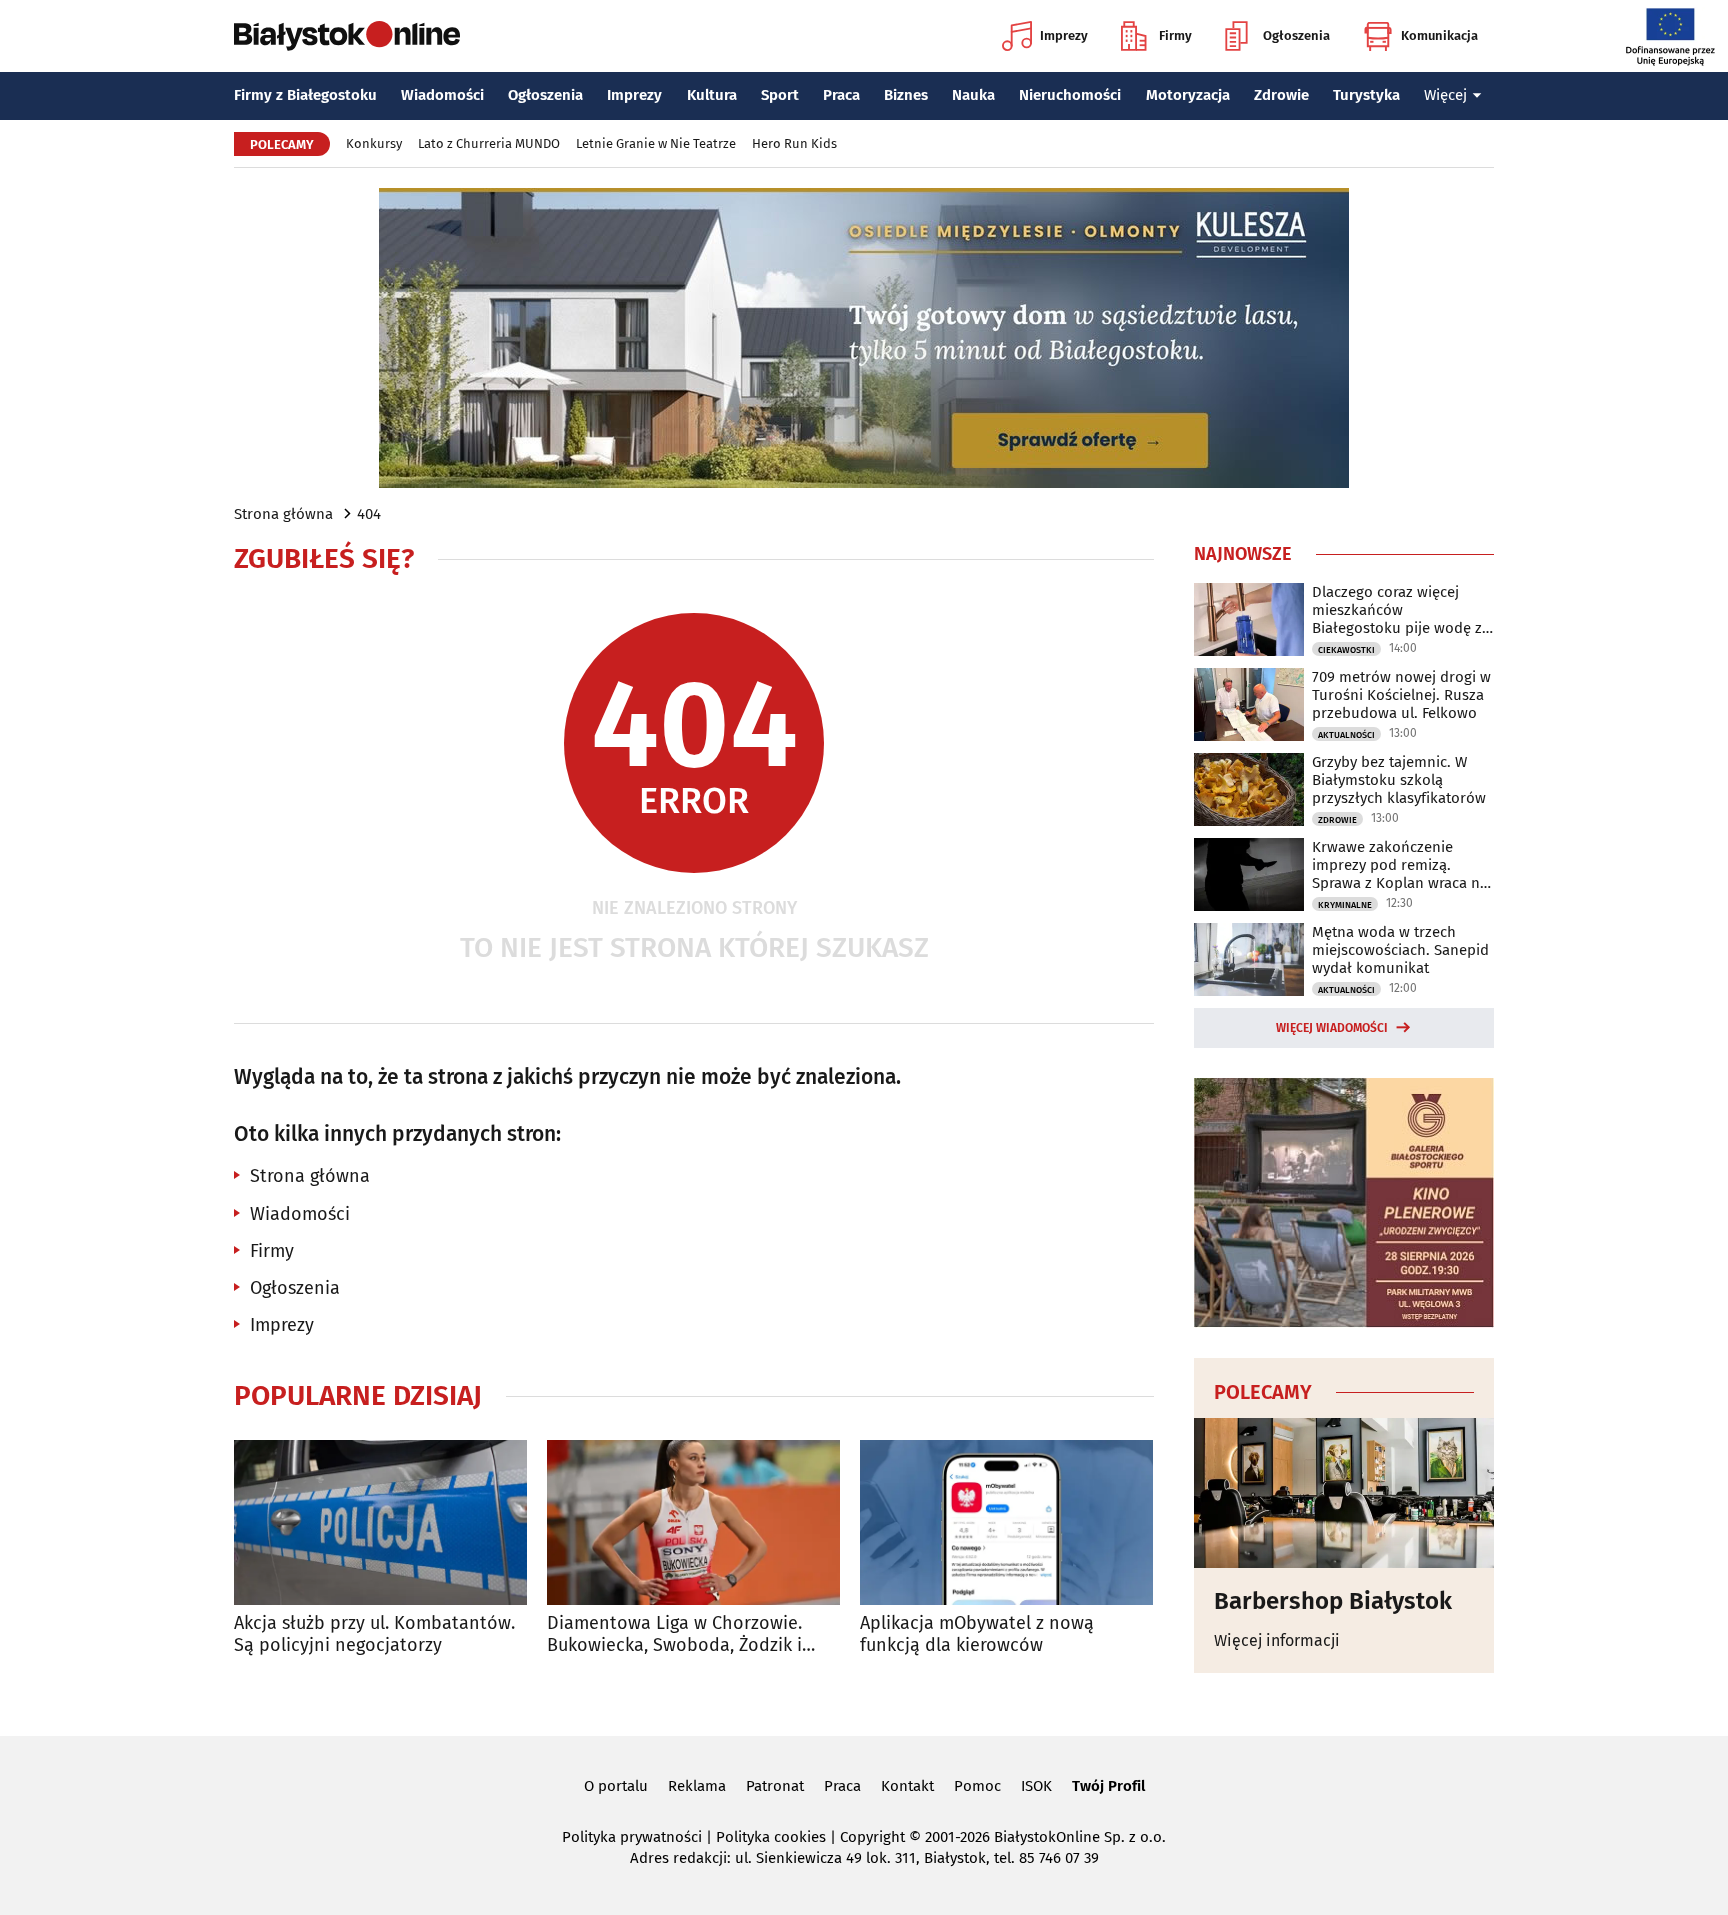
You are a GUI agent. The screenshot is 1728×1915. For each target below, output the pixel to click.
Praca (841, 95)
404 (369, 514)
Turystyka (1366, 95)
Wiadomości (442, 95)
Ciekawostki (1346, 650)
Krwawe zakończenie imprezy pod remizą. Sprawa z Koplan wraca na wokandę (1400, 865)
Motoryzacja (1188, 95)
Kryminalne (1345, 905)
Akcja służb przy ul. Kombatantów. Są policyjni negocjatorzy (374, 1634)
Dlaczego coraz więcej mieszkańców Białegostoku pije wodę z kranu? (1397, 610)
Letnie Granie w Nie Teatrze (656, 143)
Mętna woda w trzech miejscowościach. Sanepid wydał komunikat (1400, 950)
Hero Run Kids (794, 143)
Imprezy (1064, 35)
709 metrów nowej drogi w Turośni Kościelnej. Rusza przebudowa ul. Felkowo (1401, 695)
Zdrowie (1281, 95)
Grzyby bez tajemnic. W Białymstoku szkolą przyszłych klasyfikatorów (1399, 780)
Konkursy (374, 143)
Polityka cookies (771, 1837)
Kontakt (907, 1786)
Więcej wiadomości (1332, 1028)
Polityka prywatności (632, 1837)
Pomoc (977, 1786)
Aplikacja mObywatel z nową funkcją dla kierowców (977, 1634)
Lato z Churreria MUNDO (489, 143)
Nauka (973, 95)
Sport (780, 95)
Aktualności (1346, 735)
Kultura (712, 95)
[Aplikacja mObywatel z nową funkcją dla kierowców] (1006, 1522)
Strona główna (283, 514)
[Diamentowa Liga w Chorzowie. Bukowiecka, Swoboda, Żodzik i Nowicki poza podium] (693, 1522)
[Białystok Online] (347, 36)
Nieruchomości (1070, 95)
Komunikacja (1439, 35)
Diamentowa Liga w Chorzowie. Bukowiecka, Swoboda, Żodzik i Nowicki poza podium (674, 1634)
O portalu (616, 1786)
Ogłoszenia (1296, 35)
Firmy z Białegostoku (305, 95)
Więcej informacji (1277, 1640)
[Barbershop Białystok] (1344, 1493)
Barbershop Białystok (1333, 1601)
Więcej (1445, 95)
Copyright (872, 1837)
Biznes (906, 95)
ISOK (1036, 1786)
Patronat (775, 1786)
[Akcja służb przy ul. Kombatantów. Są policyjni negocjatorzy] (380, 1522)
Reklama (697, 1786)
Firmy (1175, 35)
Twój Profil (1108, 1786)
